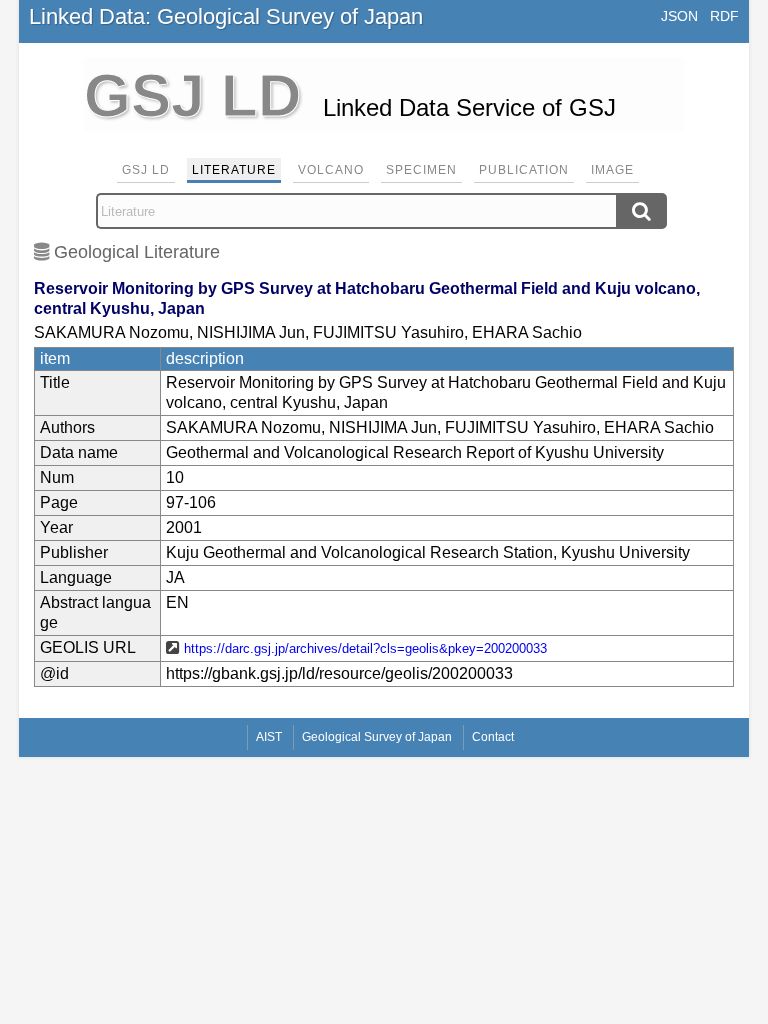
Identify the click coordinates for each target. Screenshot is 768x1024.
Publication (524, 170)
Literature (234, 170)
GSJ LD (146, 170)
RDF (724, 16)
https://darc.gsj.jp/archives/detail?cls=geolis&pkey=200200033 (365, 648)
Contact (493, 737)
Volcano (331, 170)
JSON (679, 16)
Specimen (421, 170)
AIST (269, 737)
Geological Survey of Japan (377, 737)
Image (612, 170)
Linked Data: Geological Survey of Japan (226, 16)
